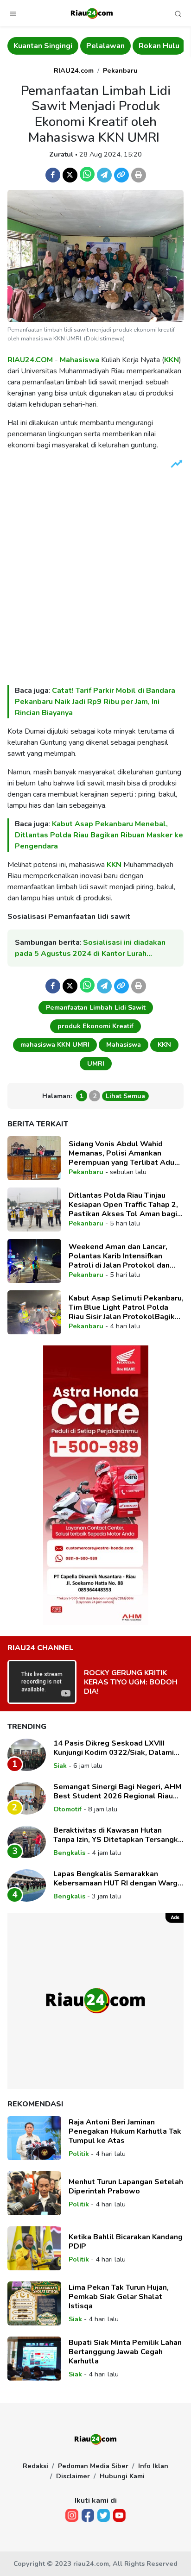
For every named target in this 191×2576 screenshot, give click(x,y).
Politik (79, 2154)
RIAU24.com (74, 70)
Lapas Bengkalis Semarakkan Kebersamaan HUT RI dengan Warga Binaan (118, 1879)
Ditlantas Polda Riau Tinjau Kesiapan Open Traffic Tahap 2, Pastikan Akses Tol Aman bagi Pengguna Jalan (123, 1205)
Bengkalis (69, 1853)
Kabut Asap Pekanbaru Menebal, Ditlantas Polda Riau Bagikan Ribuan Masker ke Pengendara (99, 835)
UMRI (96, 1063)
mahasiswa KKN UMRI (55, 1044)
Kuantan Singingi (43, 46)
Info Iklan (153, 2466)
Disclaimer (73, 2476)
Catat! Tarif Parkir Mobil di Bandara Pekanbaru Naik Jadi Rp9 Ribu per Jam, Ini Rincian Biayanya (95, 702)
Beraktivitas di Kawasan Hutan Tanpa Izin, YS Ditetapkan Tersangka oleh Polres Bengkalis (118, 1835)
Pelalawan (105, 46)
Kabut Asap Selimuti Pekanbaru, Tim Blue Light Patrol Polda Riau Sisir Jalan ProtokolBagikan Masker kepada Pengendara (126, 1307)
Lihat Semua (125, 1096)
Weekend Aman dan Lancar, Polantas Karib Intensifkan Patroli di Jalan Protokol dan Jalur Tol (119, 1256)
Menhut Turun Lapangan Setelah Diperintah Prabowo (126, 2186)
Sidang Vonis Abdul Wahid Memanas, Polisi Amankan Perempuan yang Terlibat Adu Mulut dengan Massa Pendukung (126, 1153)
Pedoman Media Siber (93, 2466)
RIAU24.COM (30, 360)
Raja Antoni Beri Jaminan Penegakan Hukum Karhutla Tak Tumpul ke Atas (125, 2131)
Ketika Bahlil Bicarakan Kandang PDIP (126, 2242)
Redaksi (35, 2466)
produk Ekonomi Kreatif (95, 1026)
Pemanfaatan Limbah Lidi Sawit (96, 1007)
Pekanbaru (120, 70)
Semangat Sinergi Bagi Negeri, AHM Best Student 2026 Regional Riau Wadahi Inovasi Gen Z (117, 1791)
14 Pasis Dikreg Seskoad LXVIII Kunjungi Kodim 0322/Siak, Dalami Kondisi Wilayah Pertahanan (114, 1748)
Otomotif (67, 1809)
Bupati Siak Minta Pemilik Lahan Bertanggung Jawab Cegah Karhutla (125, 2352)
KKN (172, 360)
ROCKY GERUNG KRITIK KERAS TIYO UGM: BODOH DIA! (131, 1682)
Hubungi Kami (122, 2476)
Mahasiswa (80, 360)
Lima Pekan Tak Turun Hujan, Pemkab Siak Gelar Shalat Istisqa (119, 2297)
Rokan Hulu (159, 46)
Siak (60, 1766)
